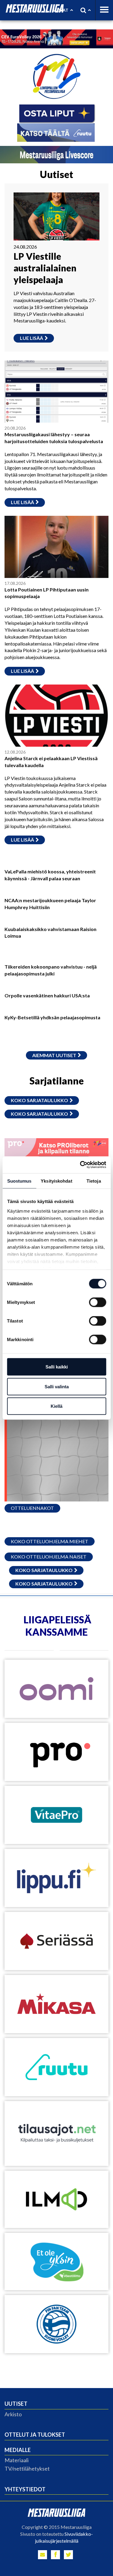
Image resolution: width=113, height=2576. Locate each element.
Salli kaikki (57, 1367)
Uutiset (16, 2404)
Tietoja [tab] (94, 1181)
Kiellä (56, 1406)
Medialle (18, 2450)
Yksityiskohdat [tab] (56, 1181)
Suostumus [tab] (19, 1181)
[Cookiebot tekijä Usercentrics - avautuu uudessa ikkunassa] (80, 1165)
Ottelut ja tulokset (35, 2435)
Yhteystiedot (25, 2489)
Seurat (60, 10)
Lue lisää (31, 338)
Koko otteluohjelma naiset (49, 1557)
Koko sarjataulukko (39, 1100)
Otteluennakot (32, 1508)
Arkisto (13, 2414)
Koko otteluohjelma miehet (50, 1541)
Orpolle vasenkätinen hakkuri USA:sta (47, 995)
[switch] (97, 1302)
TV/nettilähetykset (27, 2469)
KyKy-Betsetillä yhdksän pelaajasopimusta (52, 1017)
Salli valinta (57, 1386)
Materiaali (17, 2460)
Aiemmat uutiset (54, 1055)
